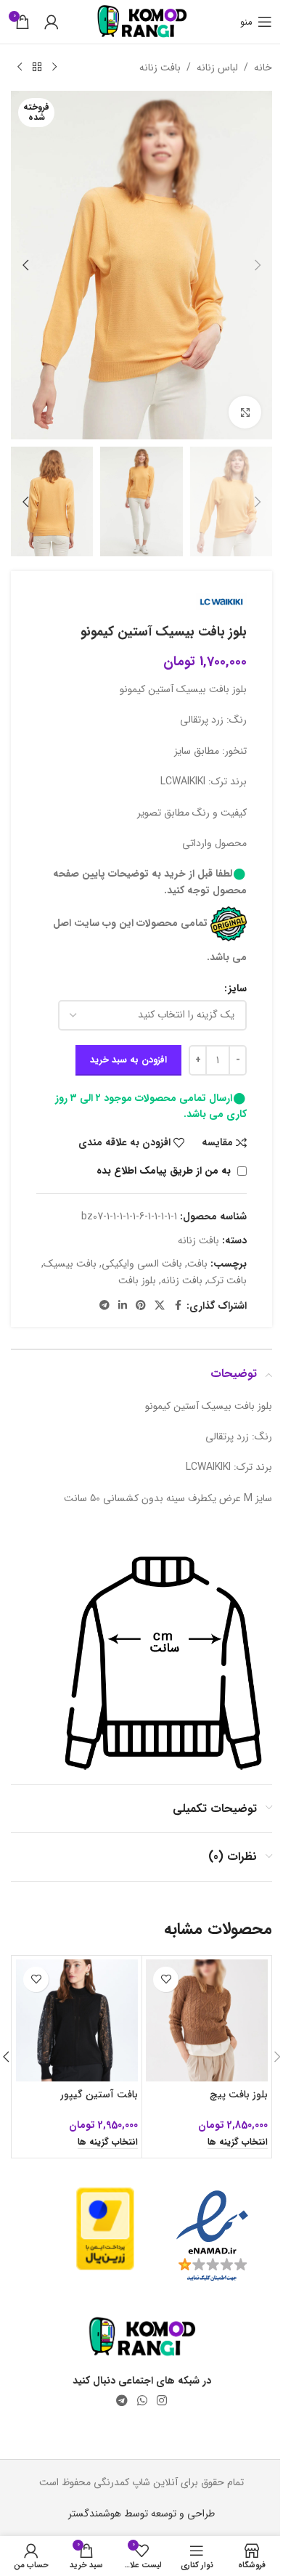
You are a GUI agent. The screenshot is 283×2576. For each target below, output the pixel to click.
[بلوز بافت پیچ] (207, 2020)
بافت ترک (227, 1280)
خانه (263, 68)
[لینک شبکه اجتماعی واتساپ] (142, 2401)
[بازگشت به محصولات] (37, 68)
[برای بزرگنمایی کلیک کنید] (245, 412)
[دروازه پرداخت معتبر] (105, 2228)
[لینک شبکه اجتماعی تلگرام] (104, 1306)
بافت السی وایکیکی (142, 1264)
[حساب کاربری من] (52, 22)
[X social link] (160, 1306)
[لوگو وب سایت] (142, 21)
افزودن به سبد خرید (128, 1060)
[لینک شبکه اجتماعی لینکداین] (123, 1306)
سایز (238, 988)
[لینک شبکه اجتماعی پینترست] (141, 1306)
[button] (258, 265)
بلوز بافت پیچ (239, 2094)
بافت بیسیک (70, 1264)
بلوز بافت (137, 1280)
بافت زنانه (160, 68)
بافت (197, 1264)
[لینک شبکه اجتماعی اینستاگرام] (162, 2401)
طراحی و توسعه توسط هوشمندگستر (141, 2514)
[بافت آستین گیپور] (77, 2020)
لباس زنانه (217, 68)
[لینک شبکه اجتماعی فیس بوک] (178, 1306)
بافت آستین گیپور (99, 2094)
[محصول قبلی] (54, 68)
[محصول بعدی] (20, 68)
